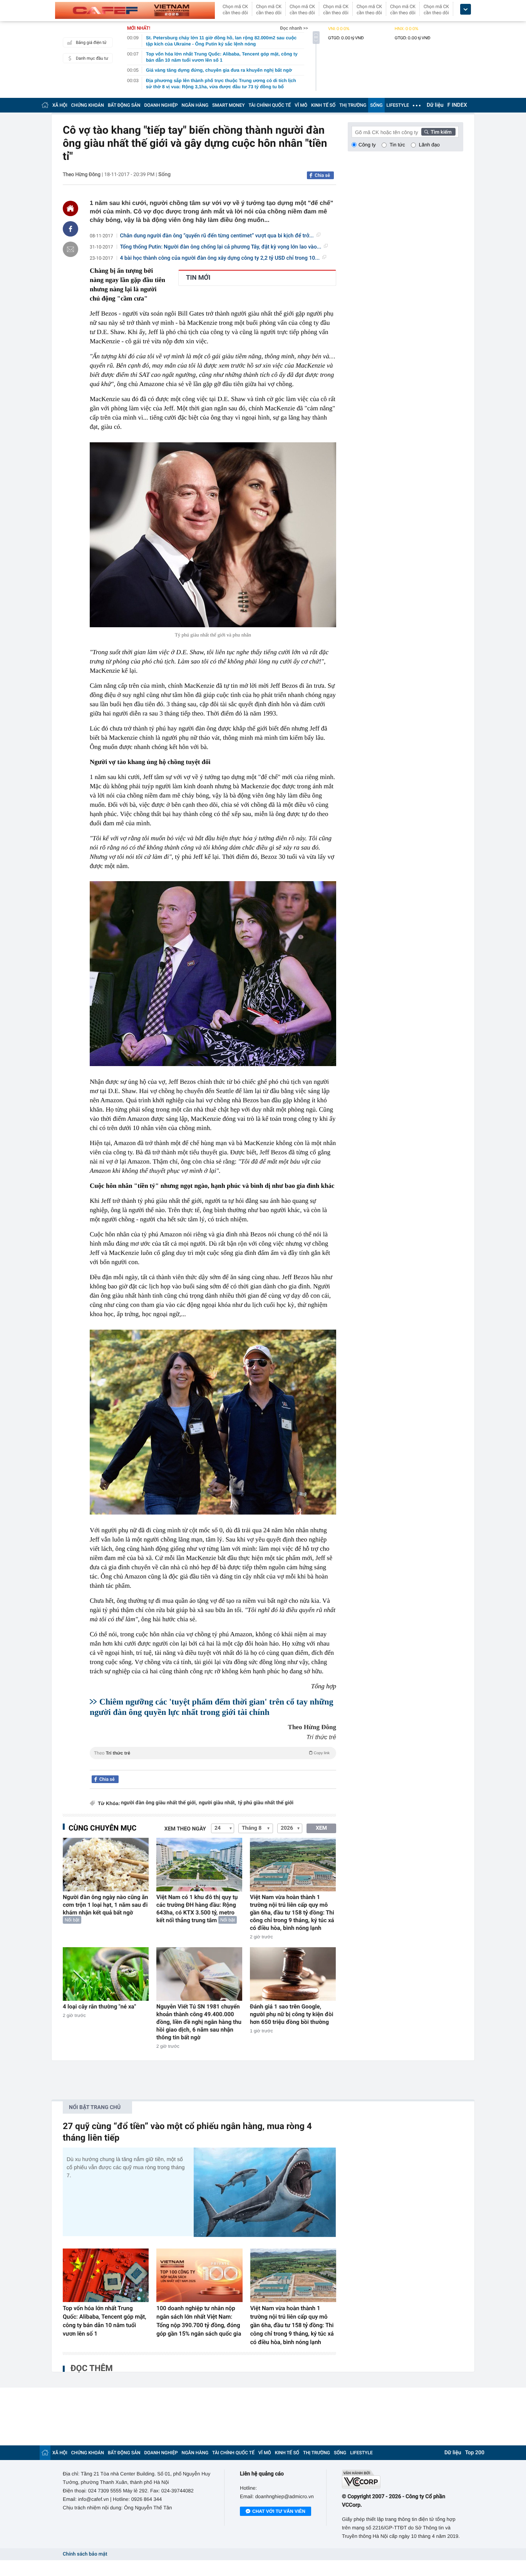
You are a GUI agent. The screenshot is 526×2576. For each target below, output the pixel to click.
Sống (164, 175)
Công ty (367, 145)
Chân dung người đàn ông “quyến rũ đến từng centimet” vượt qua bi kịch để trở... (217, 236)
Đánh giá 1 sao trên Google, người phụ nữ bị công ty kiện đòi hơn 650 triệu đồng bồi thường (291, 2014)
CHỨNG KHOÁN (88, 105)
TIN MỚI (198, 278)
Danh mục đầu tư (92, 58)
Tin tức (397, 145)
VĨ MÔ (301, 105)
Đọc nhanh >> (294, 28)
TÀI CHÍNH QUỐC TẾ (270, 105)
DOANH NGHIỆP (161, 105)
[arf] (213, 1762)
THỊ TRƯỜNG (353, 105)
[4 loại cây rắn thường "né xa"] (106, 1974)
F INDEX (457, 105)
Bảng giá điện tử (91, 43)
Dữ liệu (435, 105)
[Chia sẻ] (70, 229)
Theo (212, 1753)
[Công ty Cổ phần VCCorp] (403, 2479)
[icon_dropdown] (466, 9)
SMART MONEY (228, 105)
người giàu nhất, (217, 1803)
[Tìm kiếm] (439, 132)
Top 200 (475, 2453)
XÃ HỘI (60, 105)
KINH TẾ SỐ (323, 105)
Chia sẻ (322, 175)
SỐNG (376, 105)
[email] (70, 249)
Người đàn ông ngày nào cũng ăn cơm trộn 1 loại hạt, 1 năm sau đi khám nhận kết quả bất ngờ (106, 1905)
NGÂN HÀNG (195, 105)
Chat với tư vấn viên (279, 2511)
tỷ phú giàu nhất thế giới (266, 1803)
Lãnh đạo (429, 145)
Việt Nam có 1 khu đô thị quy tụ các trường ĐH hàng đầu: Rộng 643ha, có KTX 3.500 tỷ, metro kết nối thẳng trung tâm (197, 1909)
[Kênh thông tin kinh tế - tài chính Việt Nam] (135, 10)
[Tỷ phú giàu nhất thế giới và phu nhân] (213, 535)
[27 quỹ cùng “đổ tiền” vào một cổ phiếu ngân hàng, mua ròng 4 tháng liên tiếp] (265, 2192)
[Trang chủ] (45, 105)
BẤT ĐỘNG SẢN (124, 105)
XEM (321, 1828)
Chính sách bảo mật (85, 2554)
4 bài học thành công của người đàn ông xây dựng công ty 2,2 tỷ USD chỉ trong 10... (220, 258)
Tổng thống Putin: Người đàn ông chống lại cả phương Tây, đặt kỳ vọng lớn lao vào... (221, 247)
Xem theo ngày (185, 1829)
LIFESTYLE (398, 105)
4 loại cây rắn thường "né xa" (99, 2007)
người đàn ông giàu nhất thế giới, (159, 1803)
